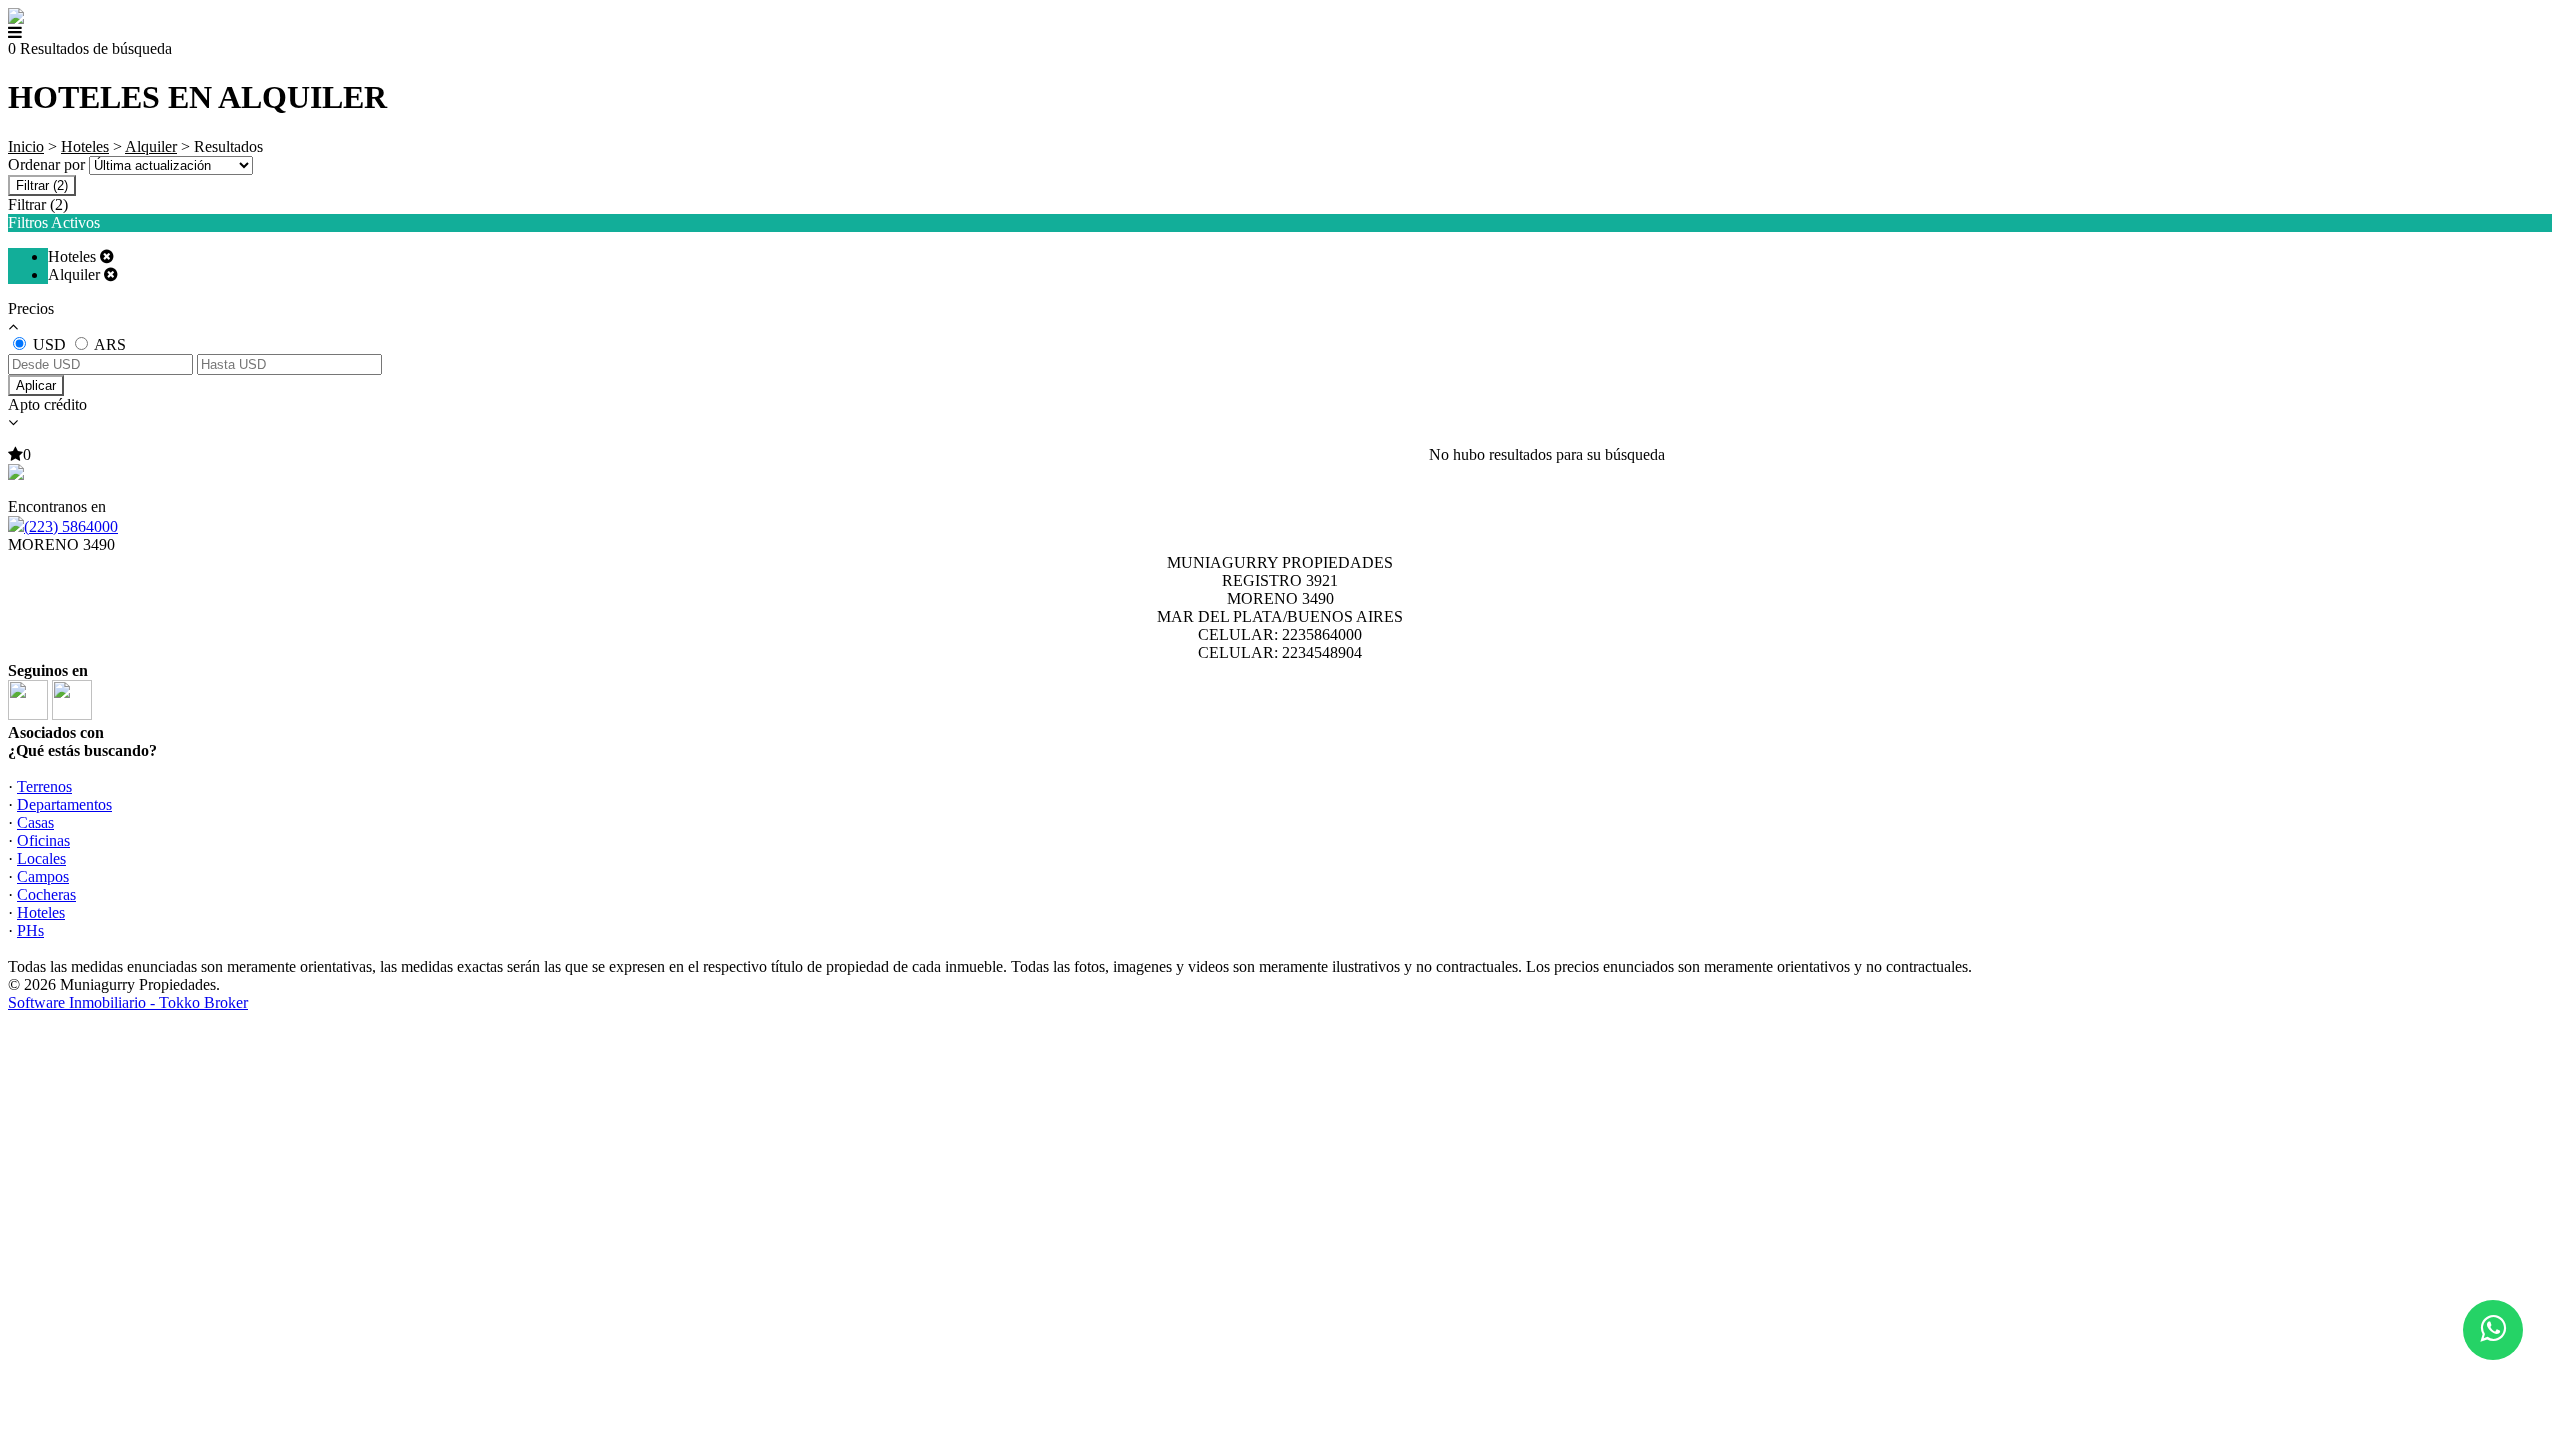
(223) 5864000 (71, 526)
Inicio (26, 146)
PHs (30, 930)
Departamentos (64, 804)
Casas (35, 822)
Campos (43, 876)
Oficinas (43, 840)
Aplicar (36, 385)
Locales (41, 858)
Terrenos (44, 786)
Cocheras (46, 894)
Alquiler (151, 146)
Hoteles (85, 146)
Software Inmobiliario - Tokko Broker (128, 1002)
